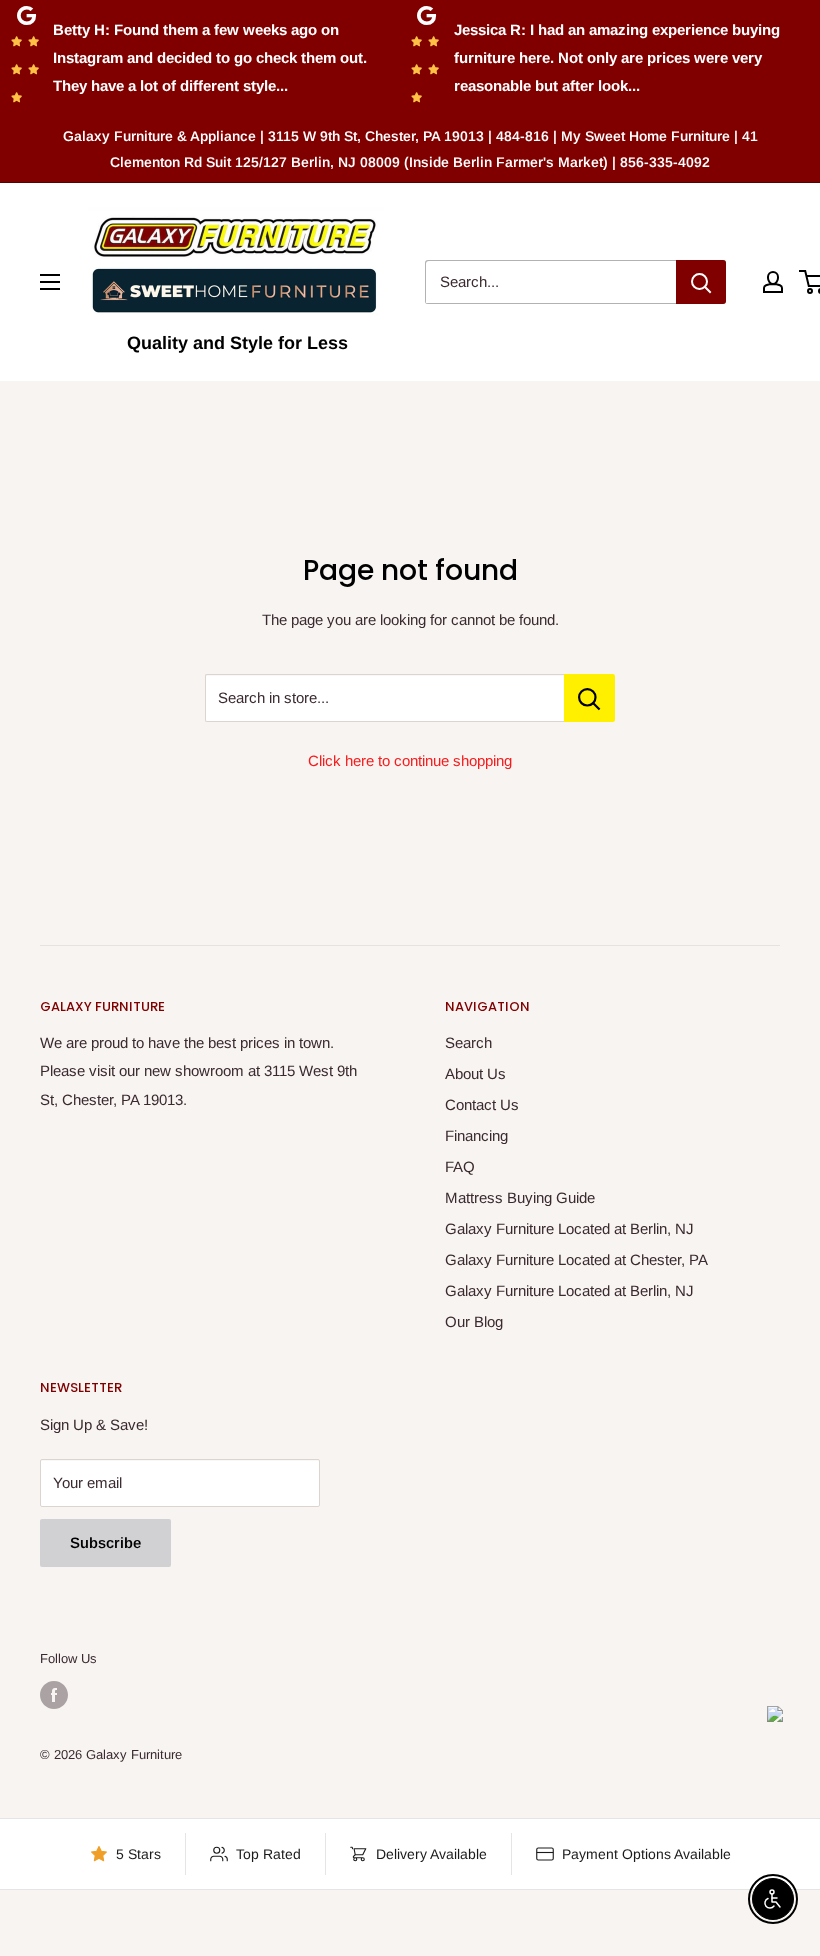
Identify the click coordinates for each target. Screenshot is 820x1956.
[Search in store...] (589, 698)
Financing (476, 1135)
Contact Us (482, 1104)
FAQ (460, 1166)
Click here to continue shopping (410, 760)
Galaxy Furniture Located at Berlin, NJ (569, 1228)
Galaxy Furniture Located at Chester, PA (576, 1259)
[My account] (773, 282)
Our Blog (474, 1321)
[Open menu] (50, 282)
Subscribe (105, 1542)
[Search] (701, 282)
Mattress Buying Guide (520, 1197)
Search (468, 1042)
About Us (475, 1073)
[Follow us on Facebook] (54, 1695)
